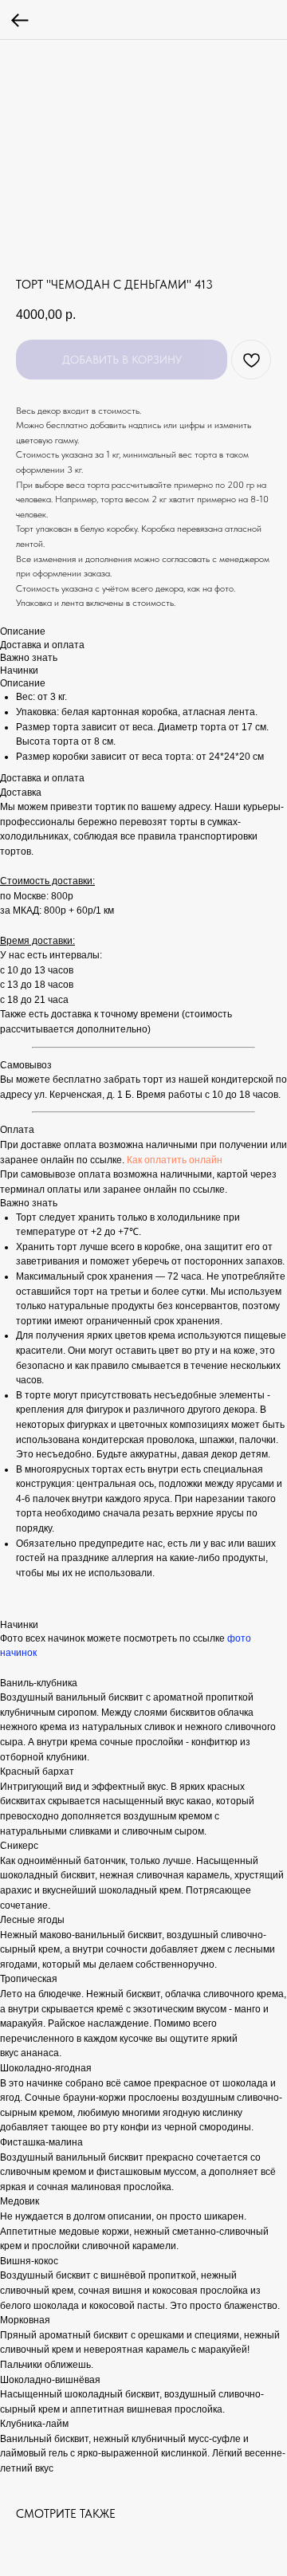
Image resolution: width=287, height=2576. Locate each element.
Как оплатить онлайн (175, 1160)
